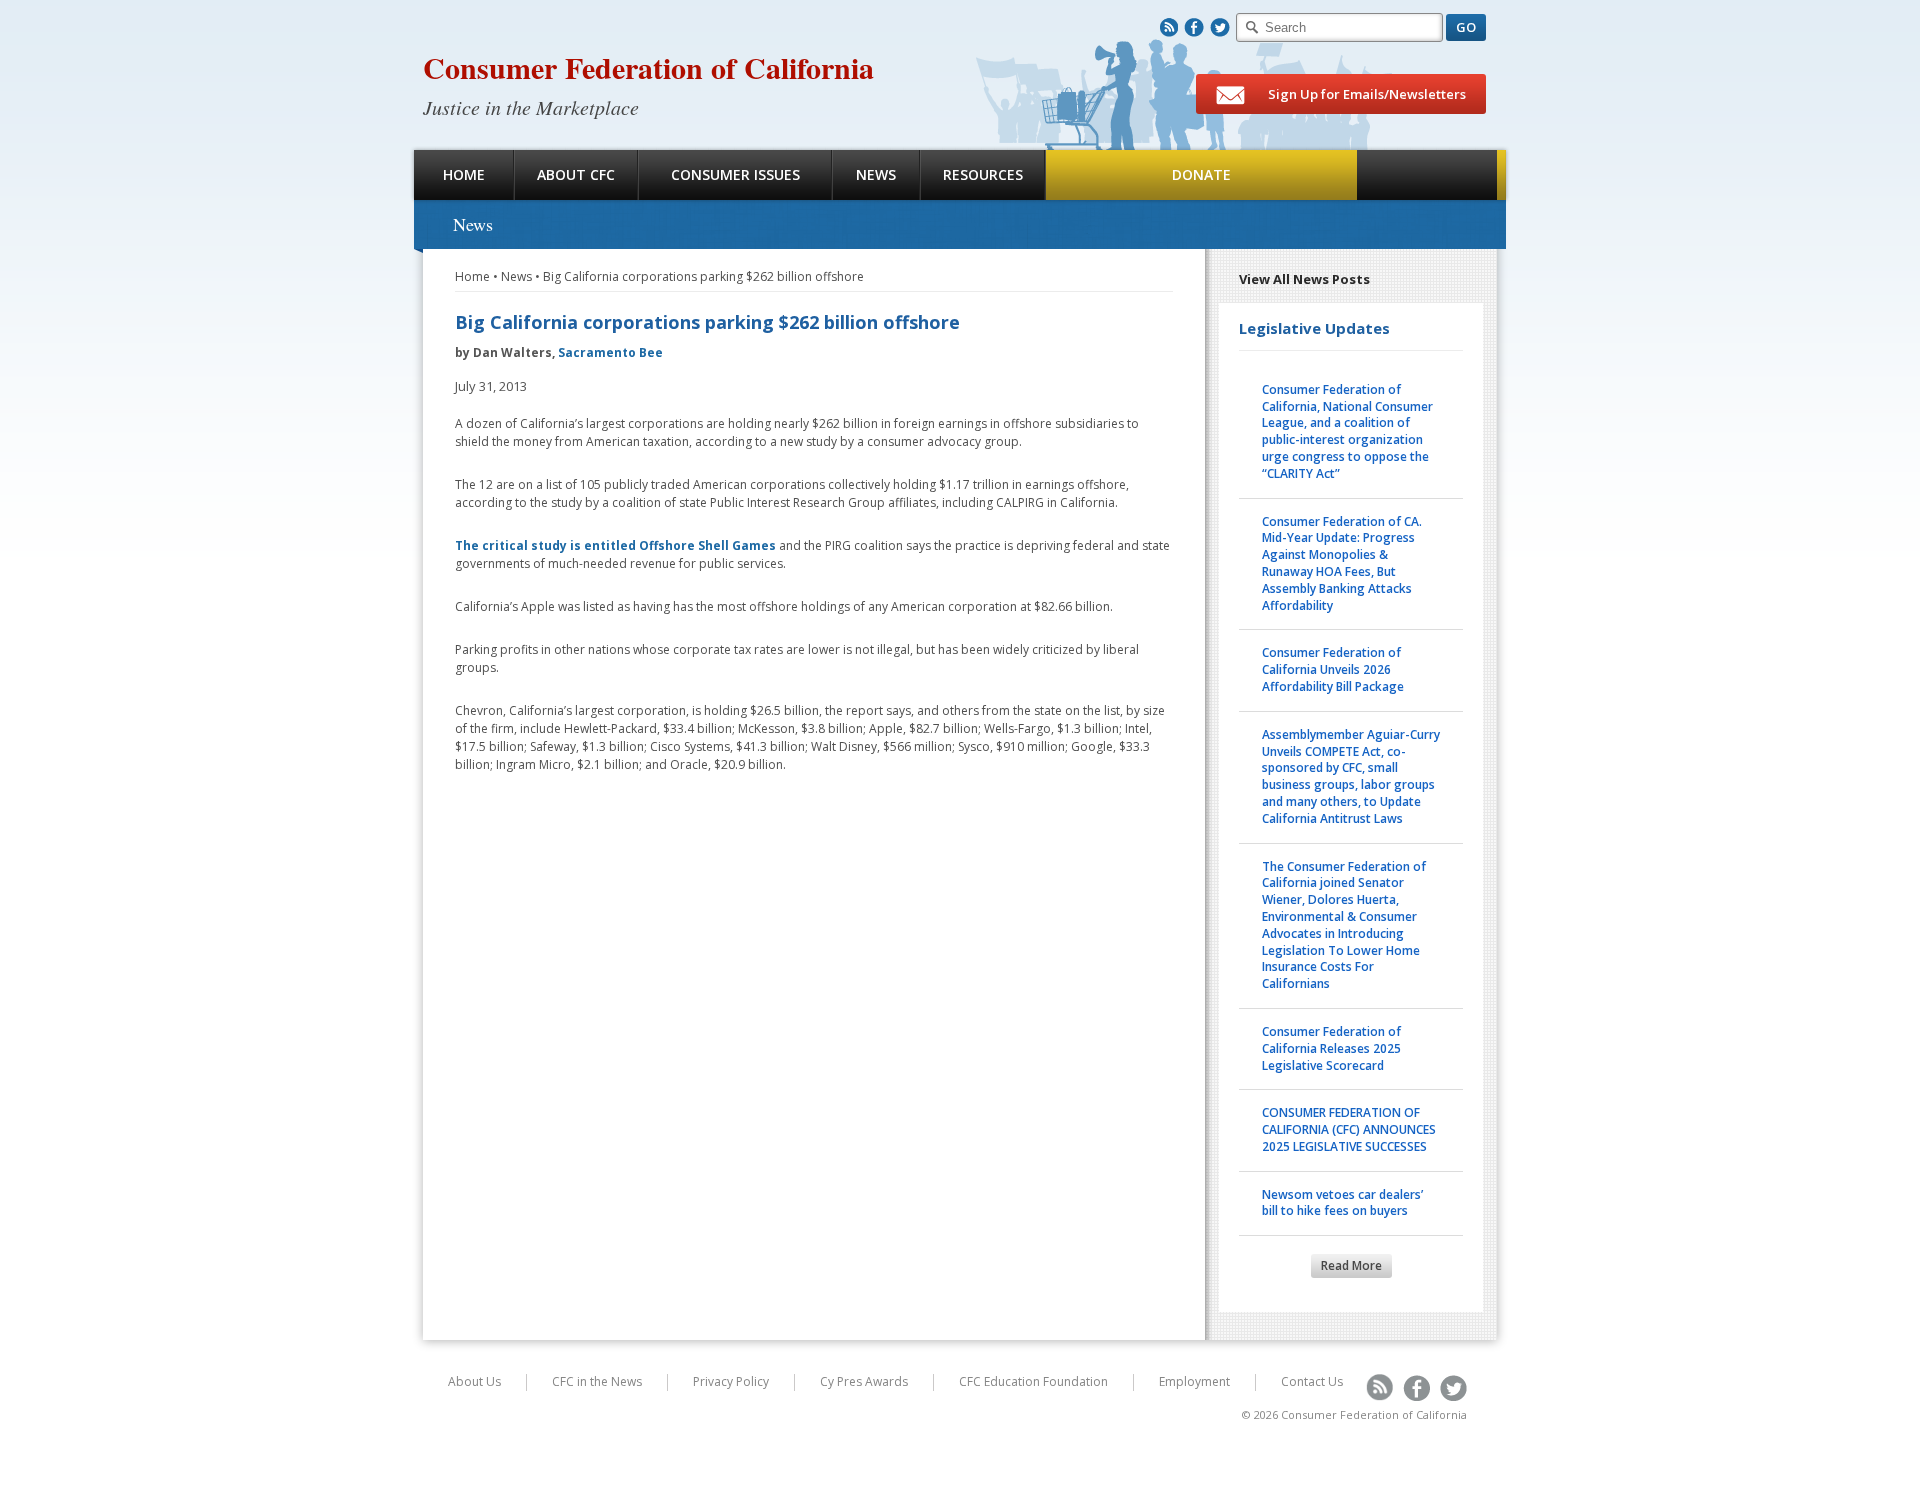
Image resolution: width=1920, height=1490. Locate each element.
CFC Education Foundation (1033, 1381)
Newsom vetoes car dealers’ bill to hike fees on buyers (1342, 1203)
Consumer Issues (735, 174)
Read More (1351, 1265)
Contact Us (1312, 1381)
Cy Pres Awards (864, 1381)
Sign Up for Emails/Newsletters (1365, 94)
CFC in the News (597, 1381)
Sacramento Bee (610, 352)
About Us (474, 1381)
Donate (1201, 174)
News (876, 174)
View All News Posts (1304, 279)
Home (464, 174)
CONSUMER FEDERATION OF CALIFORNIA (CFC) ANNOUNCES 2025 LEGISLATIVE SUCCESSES (1349, 1129)
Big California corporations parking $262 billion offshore (703, 276)
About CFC (576, 174)
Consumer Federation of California (648, 67)
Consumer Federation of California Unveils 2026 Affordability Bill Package (1333, 669)
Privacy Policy (731, 1381)
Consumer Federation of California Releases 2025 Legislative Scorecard (1331, 1048)
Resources (983, 174)
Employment (1194, 1381)
